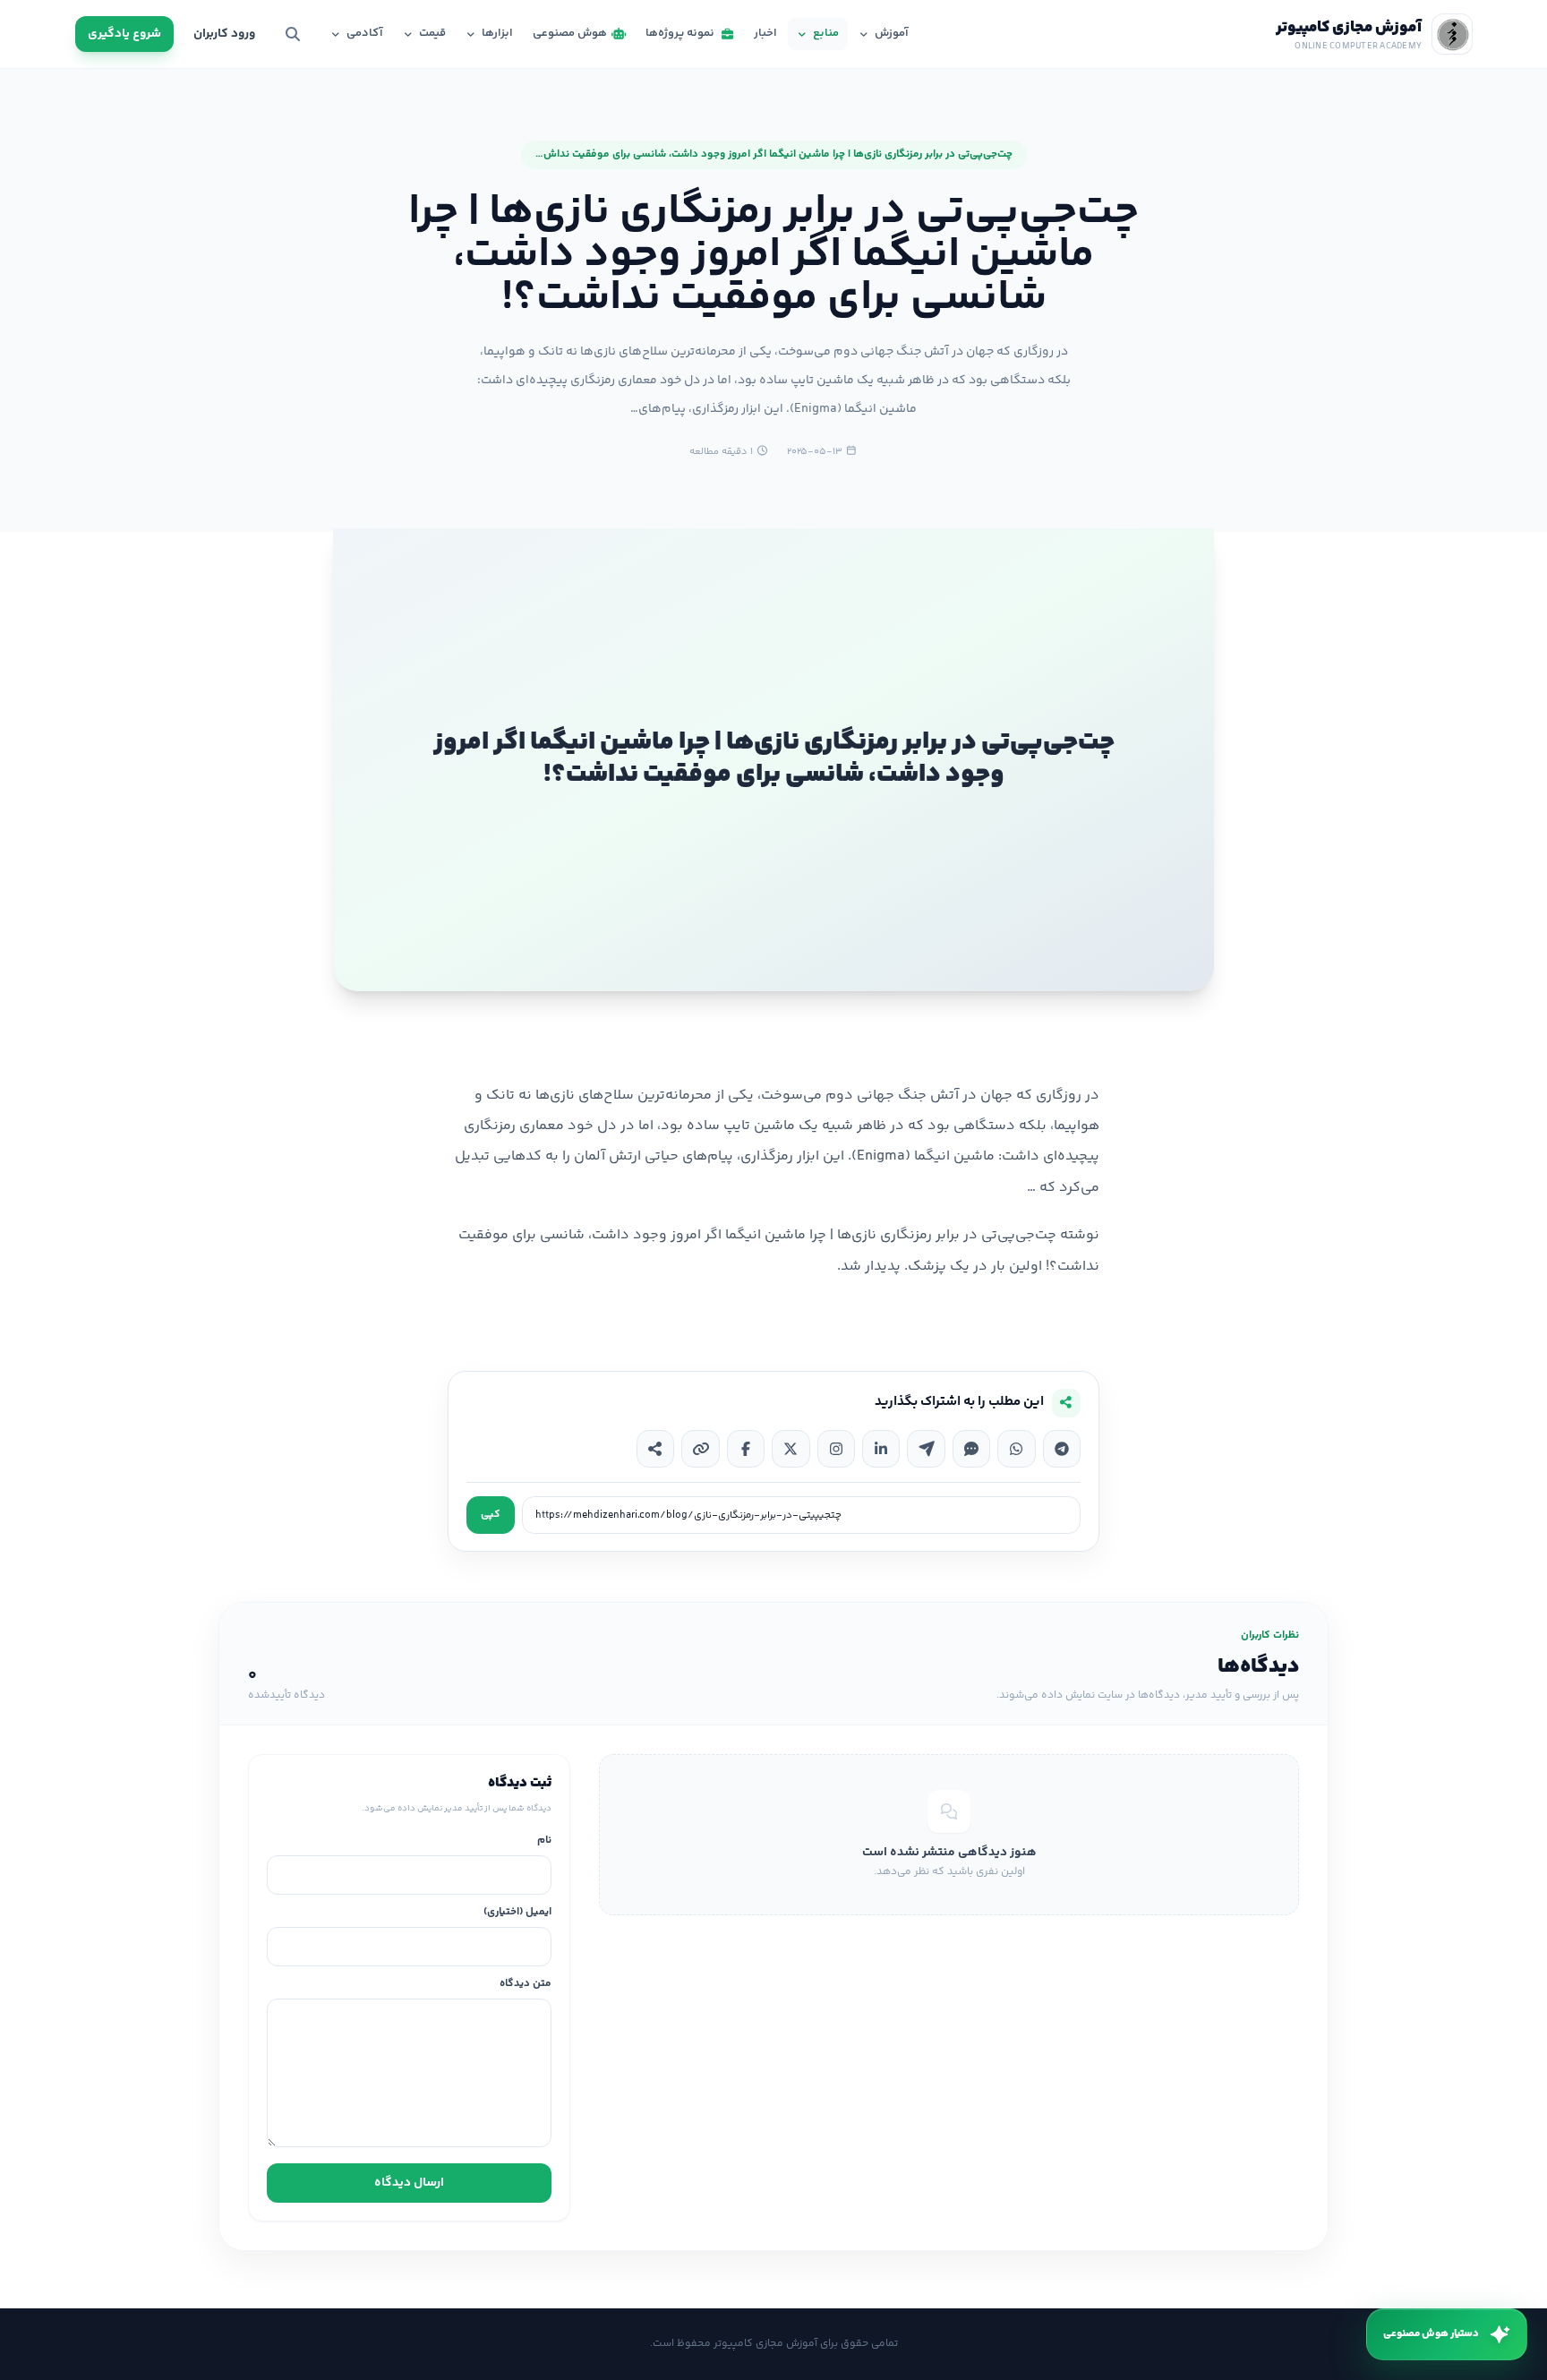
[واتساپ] (1016, 1449)
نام (544, 1841)
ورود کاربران (224, 34)
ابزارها (497, 33)
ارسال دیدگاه (409, 2183)
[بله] (971, 1449)
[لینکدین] (881, 1449)
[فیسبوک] (746, 1449)
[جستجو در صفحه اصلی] (293, 34)
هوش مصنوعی (570, 33)
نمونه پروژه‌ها (680, 33)
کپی (491, 1515)
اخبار (765, 33)
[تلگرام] (1062, 1449)
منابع (826, 33)
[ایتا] (926, 1449)
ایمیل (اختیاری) (517, 1913)
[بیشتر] (655, 1449)
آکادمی (365, 33)
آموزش (892, 33)
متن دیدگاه (526, 1985)
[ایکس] (791, 1449)
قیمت (432, 33)
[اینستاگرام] (836, 1449)
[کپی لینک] (700, 1449)
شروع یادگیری (124, 34)
